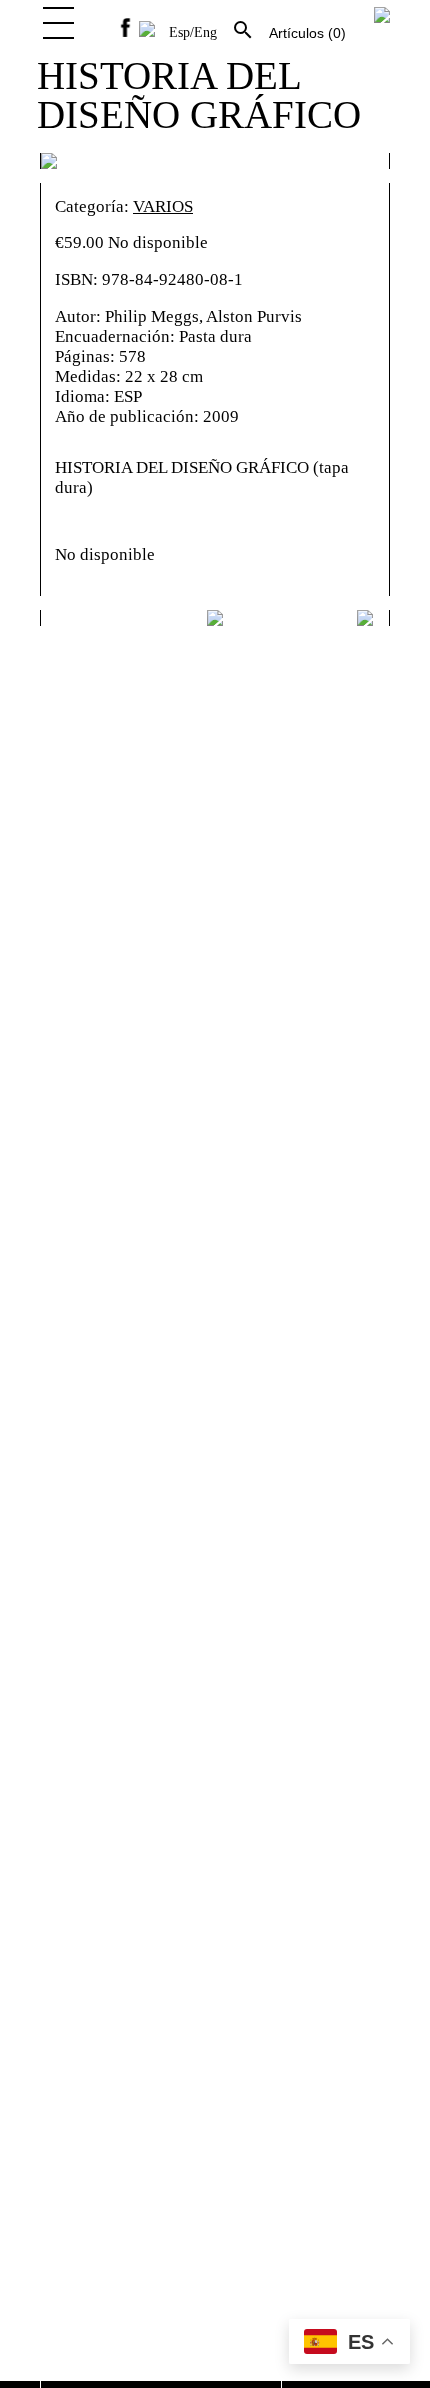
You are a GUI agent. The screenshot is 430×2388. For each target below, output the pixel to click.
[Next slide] (367, 618)
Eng (205, 32)
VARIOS (163, 206)
